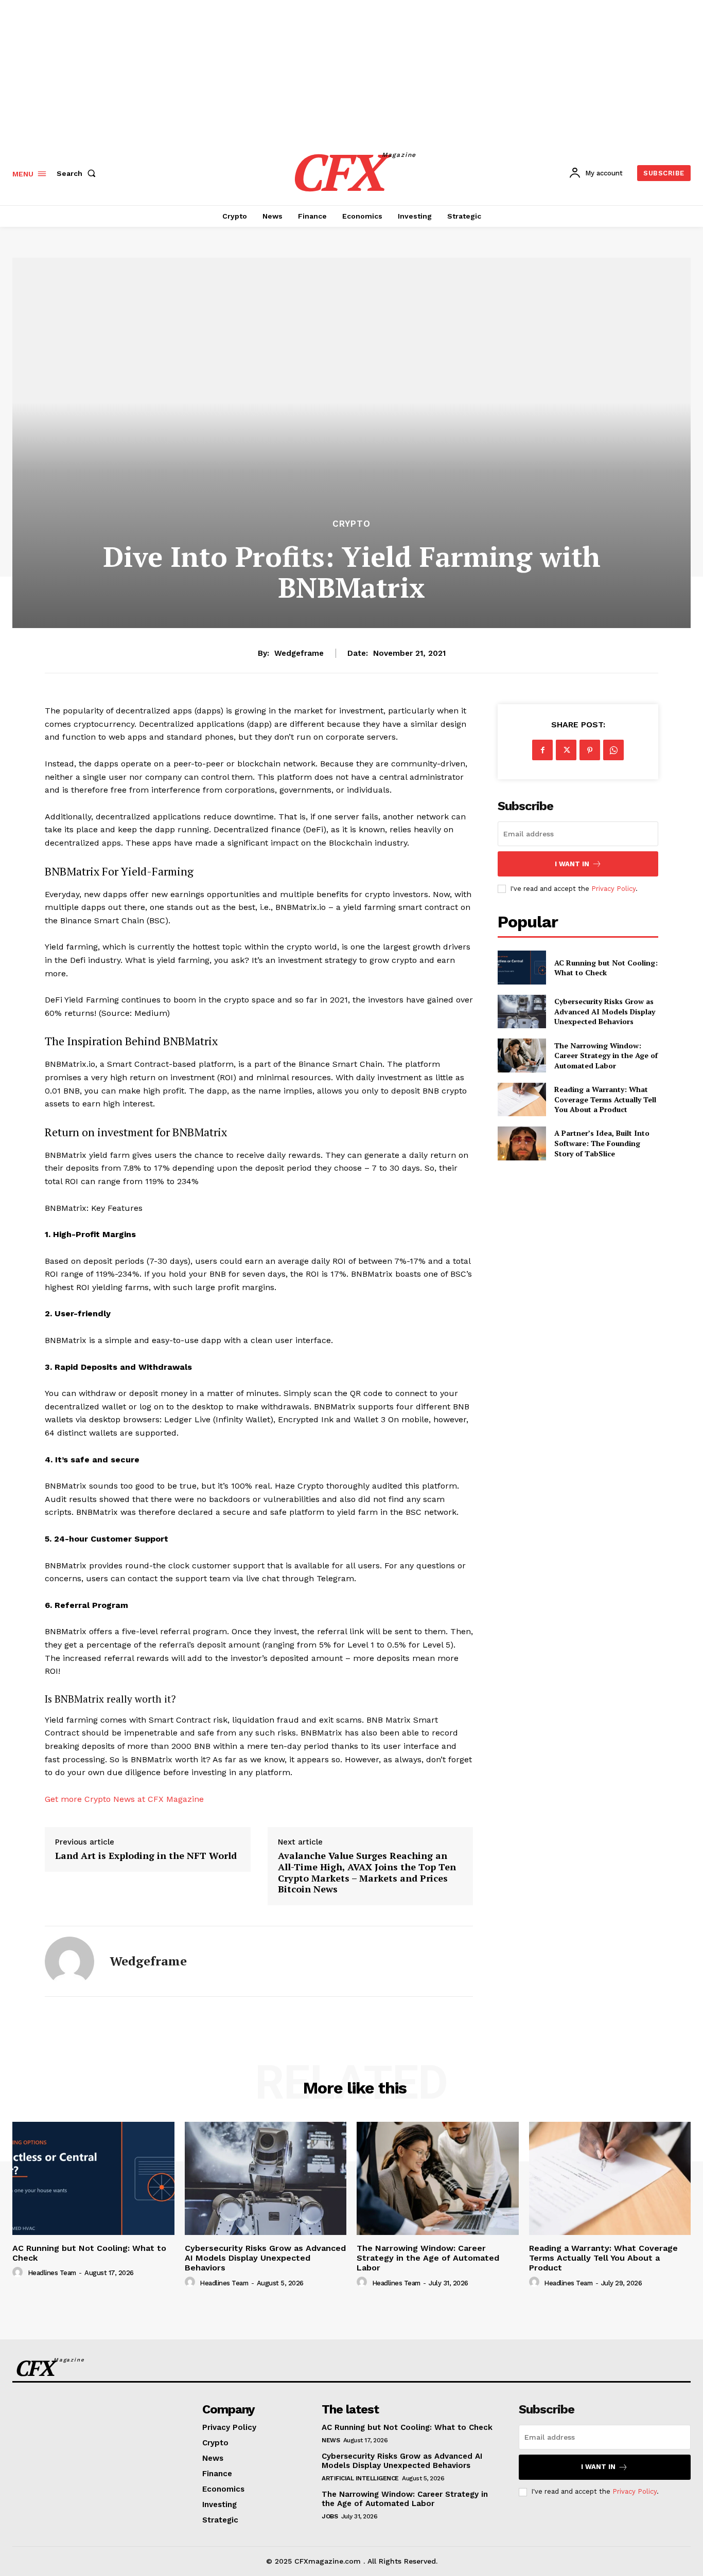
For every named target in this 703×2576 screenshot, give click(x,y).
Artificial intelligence (360, 2478)
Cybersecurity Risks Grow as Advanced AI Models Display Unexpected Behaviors (605, 1011)
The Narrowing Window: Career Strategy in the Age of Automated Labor (606, 1056)
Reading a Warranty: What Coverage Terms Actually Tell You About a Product (605, 1099)
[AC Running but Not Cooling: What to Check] (522, 967)
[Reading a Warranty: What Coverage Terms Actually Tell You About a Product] (522, 1099)
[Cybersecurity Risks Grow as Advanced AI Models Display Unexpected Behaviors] (522, 1012)
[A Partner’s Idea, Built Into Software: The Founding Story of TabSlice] (522, 1143)
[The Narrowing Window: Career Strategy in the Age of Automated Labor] (522, 1055)
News (331, 2440)
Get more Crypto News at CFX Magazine (124, 1799)
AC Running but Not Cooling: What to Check (606, 968)
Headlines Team (52, 2273)
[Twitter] (566, 750)
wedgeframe (299, 653)
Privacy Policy (635, 2491)
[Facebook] (542, 750)
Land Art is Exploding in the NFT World (146, 1856)
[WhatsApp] (613, 750)
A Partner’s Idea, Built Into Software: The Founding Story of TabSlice (602, 1143)
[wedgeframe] (69, 1961)
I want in (572, 864)
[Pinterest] (590, 750)
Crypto (351, 524)
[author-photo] (19, 2273)
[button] (78, 173)
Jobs (330, 2516)
